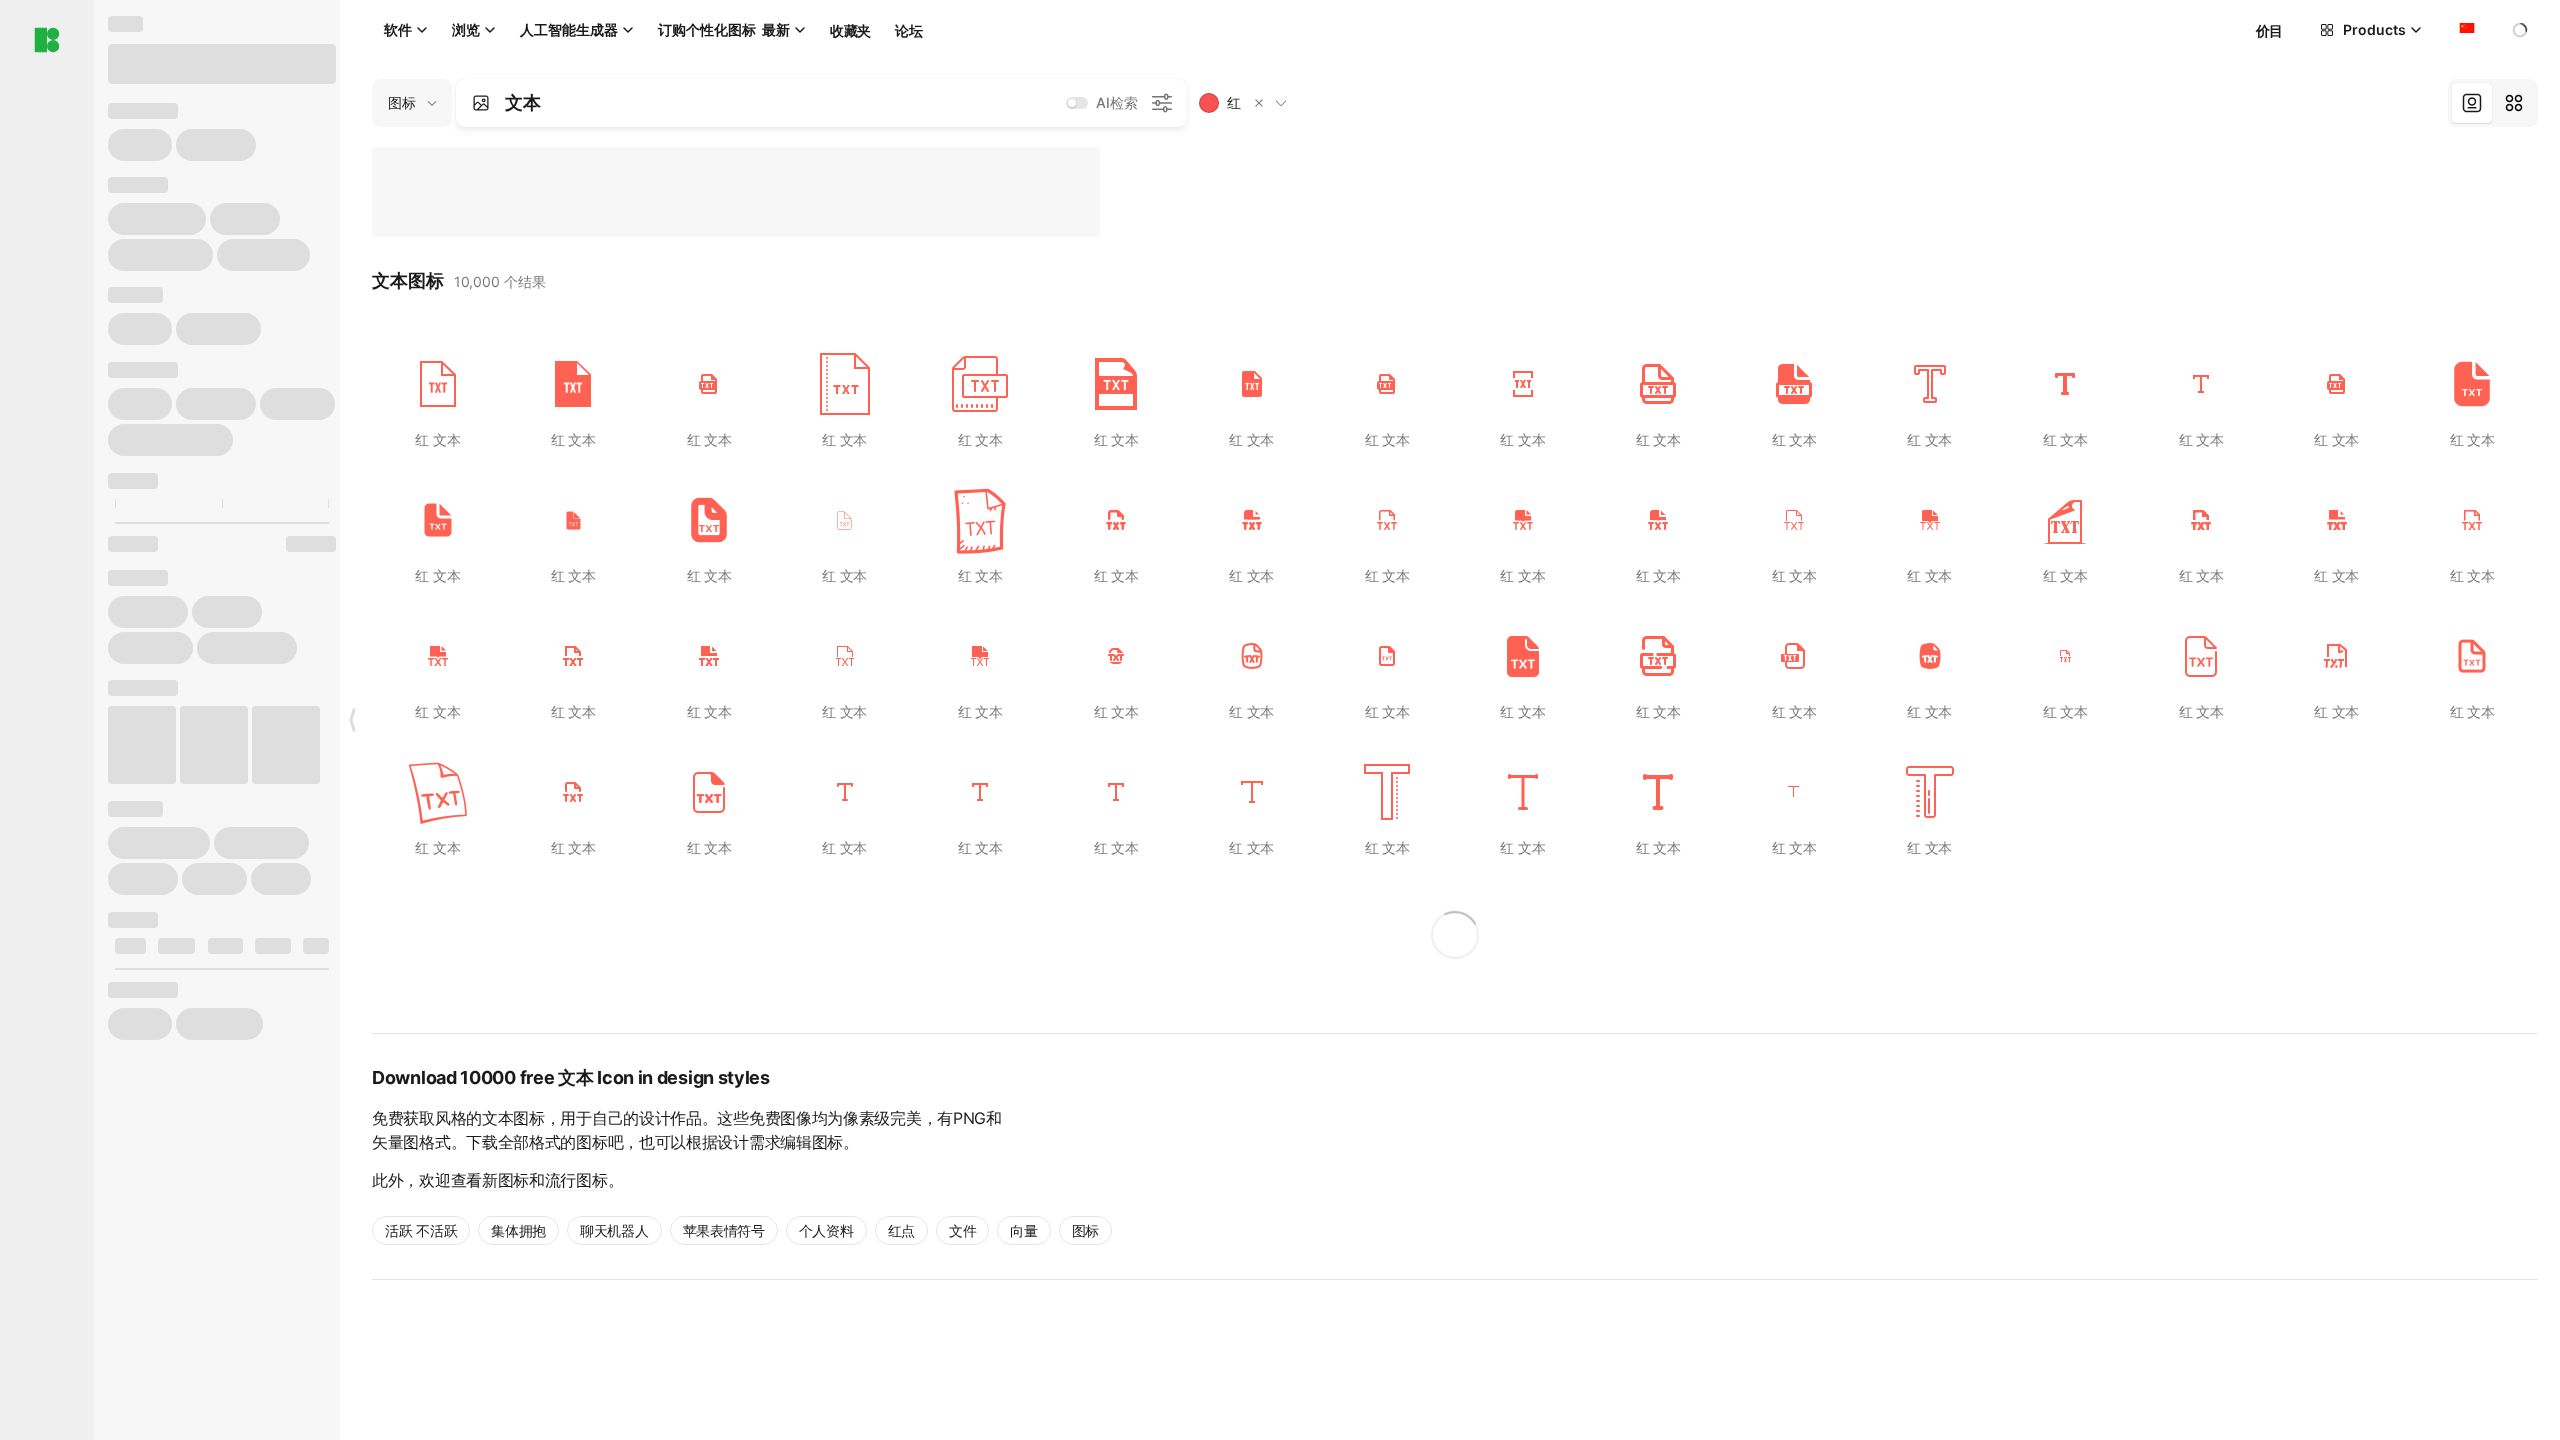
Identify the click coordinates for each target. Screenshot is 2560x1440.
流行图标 (576, 1180)
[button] (1259, 103)
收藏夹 (850, 30)
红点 (901, 1230)
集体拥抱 (518, 1230)
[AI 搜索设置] (1162, 103)
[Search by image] (481, 103)
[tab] (2472, 103)
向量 (1023, 1230)
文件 (962, 1230)
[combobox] (2465, 30)
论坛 (908, 30)
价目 (2269, 30)
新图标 (505, 1180)
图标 (1085, 1230)
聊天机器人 (614, 1230)
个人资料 (826, 1230)
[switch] (1077, 103)
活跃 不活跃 (421, 1230)
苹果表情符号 (724, 1230)
